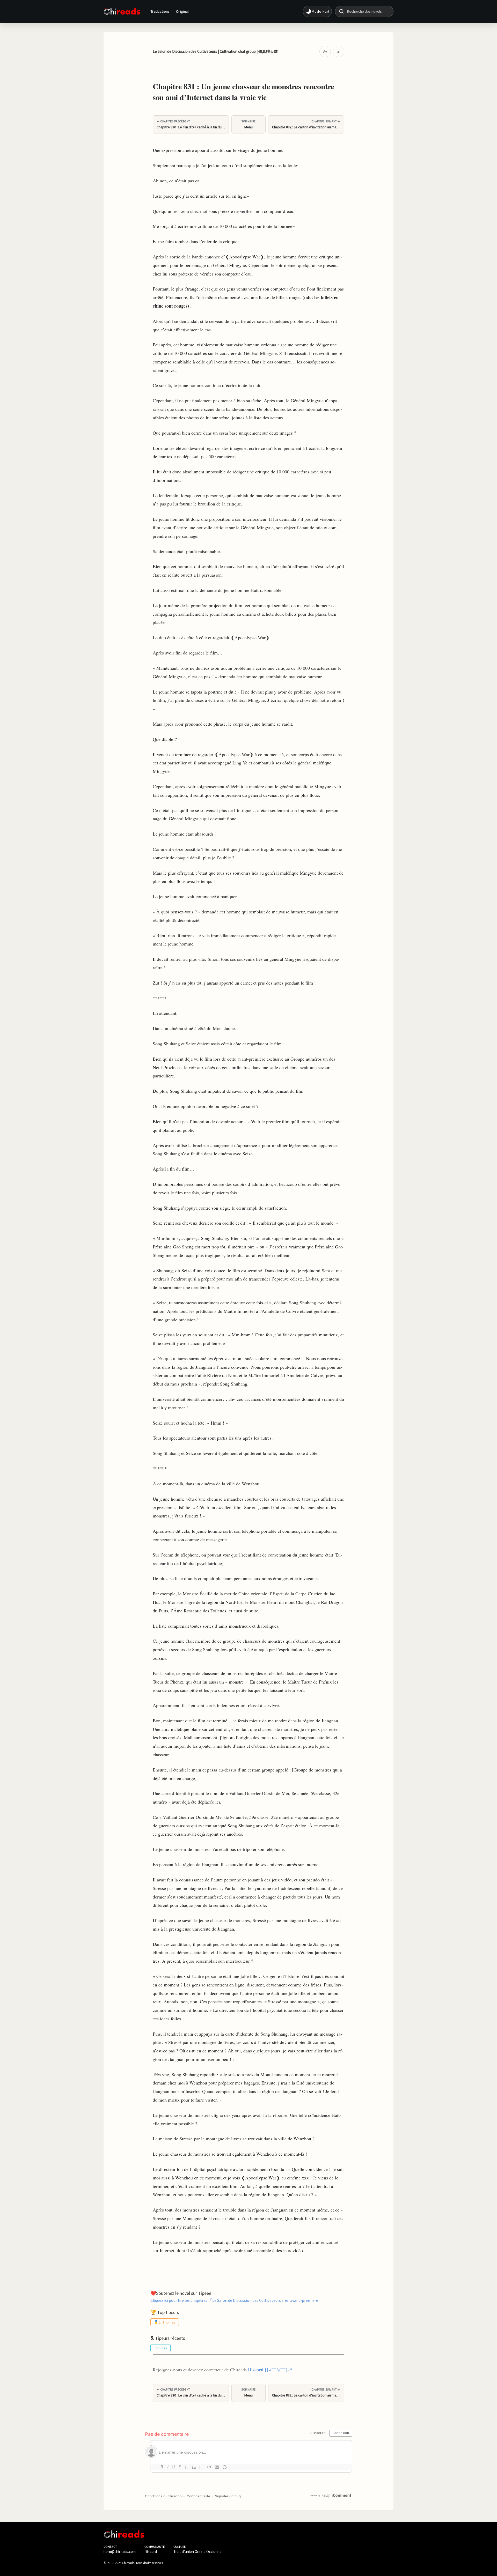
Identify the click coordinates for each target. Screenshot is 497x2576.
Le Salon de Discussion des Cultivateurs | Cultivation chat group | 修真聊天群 (215, 51)
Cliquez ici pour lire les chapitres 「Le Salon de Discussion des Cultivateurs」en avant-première (234, 2300)
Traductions (160, 11)
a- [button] (339, 51)
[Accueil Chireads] (122, 11)
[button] (317, 11)
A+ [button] (325, 51)
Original (182, 11)
